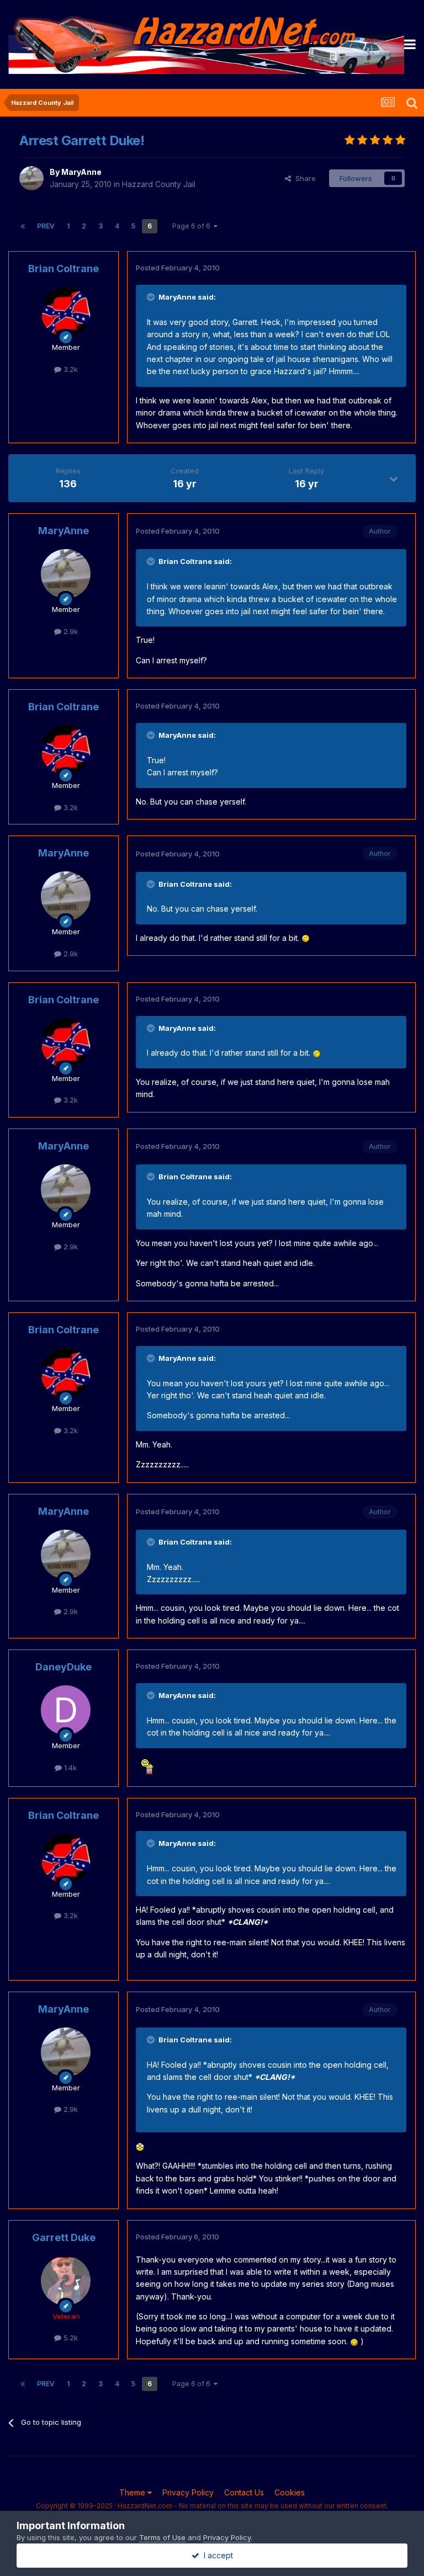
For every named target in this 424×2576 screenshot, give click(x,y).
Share (303, 178)
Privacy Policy (188, 2492)
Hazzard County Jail (159, 184)
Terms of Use (162, 2537)
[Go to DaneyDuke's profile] (66, 1710)
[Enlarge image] (306, 938)
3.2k (70, 369)
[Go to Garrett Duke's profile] (66, 2281)
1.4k (69, 1768)
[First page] (23, 226)
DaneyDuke (63, 1667)
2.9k (70, 631)
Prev (46, 226)
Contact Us (244, 2492)
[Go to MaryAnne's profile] (31, 178)
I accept (216, 2555)
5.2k (70, 2338)
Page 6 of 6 (193, 226)
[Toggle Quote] (152, 297)
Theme (133, 2492)
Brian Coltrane (63, 268)
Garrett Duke (64, 2237)
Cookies (290, 2492)
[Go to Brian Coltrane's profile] (66, 312)
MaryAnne (81, 172)
